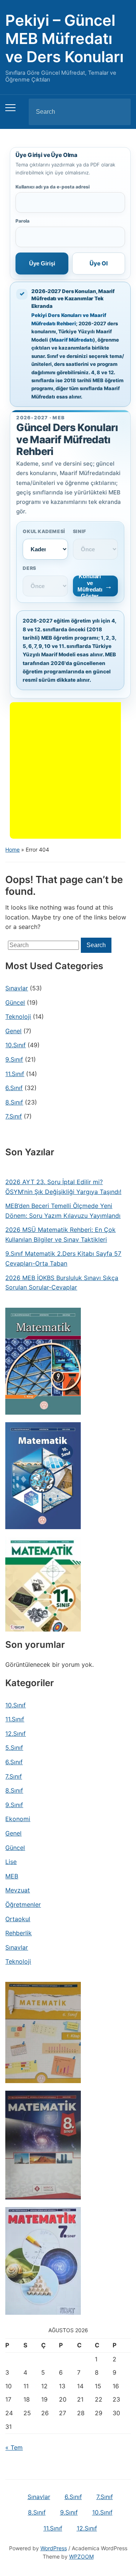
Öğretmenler (23, 1905)
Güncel (15, 1002)
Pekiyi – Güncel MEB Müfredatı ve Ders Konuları (64, 38)
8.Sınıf (14, 1102)
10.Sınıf (15, 1045)
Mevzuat (18, 1890)
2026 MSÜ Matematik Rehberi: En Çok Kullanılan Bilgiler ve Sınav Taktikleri (60, 1235)
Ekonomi (18, 1819)
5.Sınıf (14, 1748)
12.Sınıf (15, 1734)
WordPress (54, 2548)
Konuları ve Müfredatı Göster (90, 586)
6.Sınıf (14, 1088)
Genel (13, 1031)
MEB (12, 1876)
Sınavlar (17, 988)
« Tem (14, 2447)
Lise (11, 1862)
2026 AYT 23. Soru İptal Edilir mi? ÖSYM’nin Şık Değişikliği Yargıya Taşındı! (63, 1187)
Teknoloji (18, 1017)
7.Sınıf (14, 1116)
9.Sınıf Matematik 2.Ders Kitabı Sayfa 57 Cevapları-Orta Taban (63, 1258)
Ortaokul (18, 1919)
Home (12, 850)
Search (119, 112)
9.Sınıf (14, 1059)
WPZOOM (81, 2556)
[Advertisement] (68, 770)
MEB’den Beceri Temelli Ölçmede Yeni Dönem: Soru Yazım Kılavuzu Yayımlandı (63, 1211)
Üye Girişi (42, 263)
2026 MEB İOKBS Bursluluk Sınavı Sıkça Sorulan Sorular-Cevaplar (62, 1283)
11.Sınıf (15, 1074)
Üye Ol (99, 263)
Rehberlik (19, 1933)
